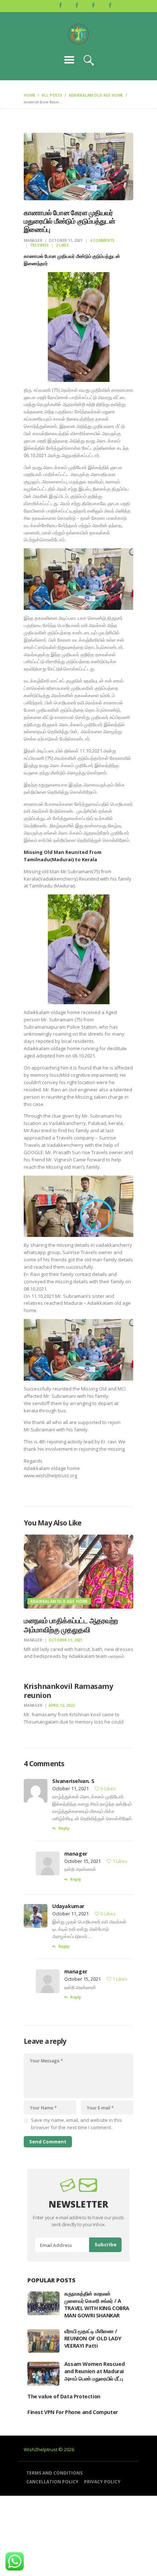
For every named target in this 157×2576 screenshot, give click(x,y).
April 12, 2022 (62, 1705)
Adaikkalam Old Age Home (96, 95)
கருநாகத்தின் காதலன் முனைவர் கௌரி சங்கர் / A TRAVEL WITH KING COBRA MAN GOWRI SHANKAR (97, 2304)
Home (29, 95)
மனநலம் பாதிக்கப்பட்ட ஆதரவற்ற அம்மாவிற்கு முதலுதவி (71, 1625)
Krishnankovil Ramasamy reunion (68, 1691)
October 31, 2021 (66, 1640)
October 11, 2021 (66, 240)
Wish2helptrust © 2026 (49, 2449)
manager (33, 240)
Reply (64, 1828)
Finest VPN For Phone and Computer (73, 2412)
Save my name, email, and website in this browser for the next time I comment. (76, 2124)
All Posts (52, 95)
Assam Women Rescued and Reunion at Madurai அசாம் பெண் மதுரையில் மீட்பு (94, 2371)
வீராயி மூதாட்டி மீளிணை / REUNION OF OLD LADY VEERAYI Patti (93, 2338)
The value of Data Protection (64, 2396)
